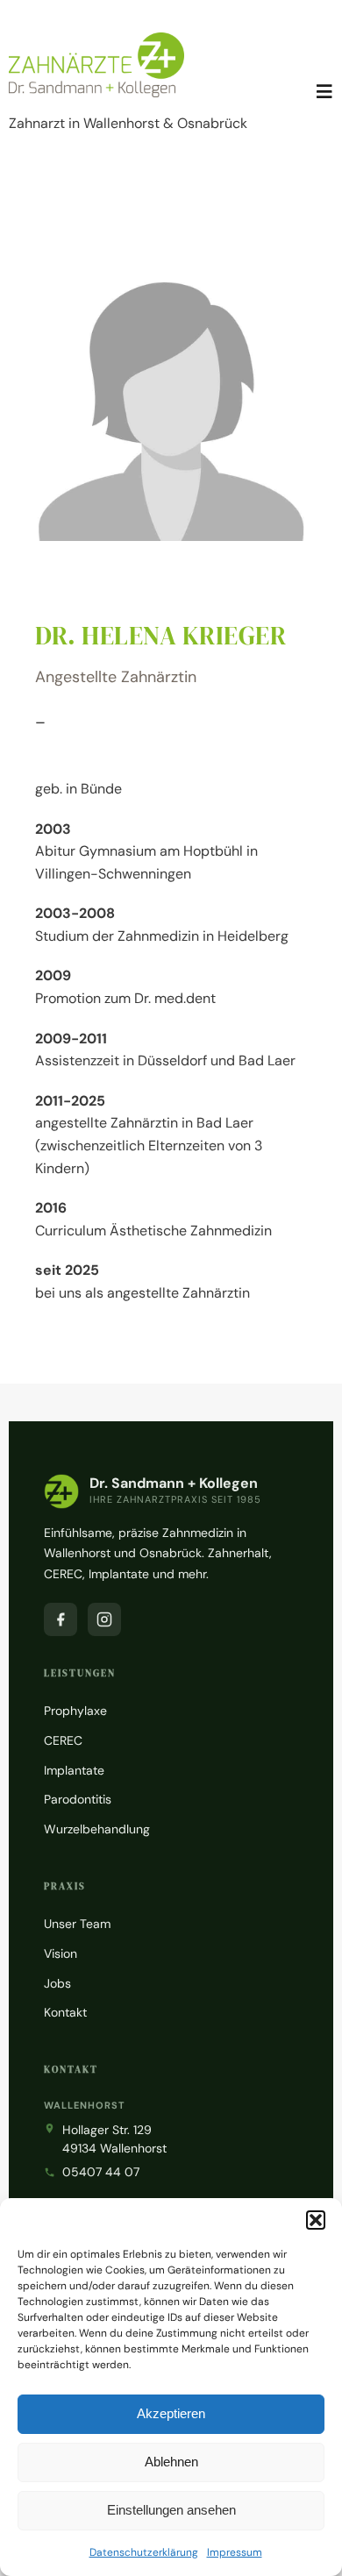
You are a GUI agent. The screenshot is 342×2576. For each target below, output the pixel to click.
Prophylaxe (75, 1711)
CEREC (63, 1740)
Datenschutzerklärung (144, 2552)
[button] (316, 2220)
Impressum (235, 2552)
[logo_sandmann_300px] (96, 39)
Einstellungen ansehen (171, 2510)
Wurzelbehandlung (97, 1829)
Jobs (57, 1983)
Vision (61, 1953)
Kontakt (65, 2012)
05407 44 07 (101, 2172)
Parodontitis (78, 1799)
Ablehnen (171, 2462)
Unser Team (77, 1924)
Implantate (74, 1770)
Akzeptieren (171, 2413)
